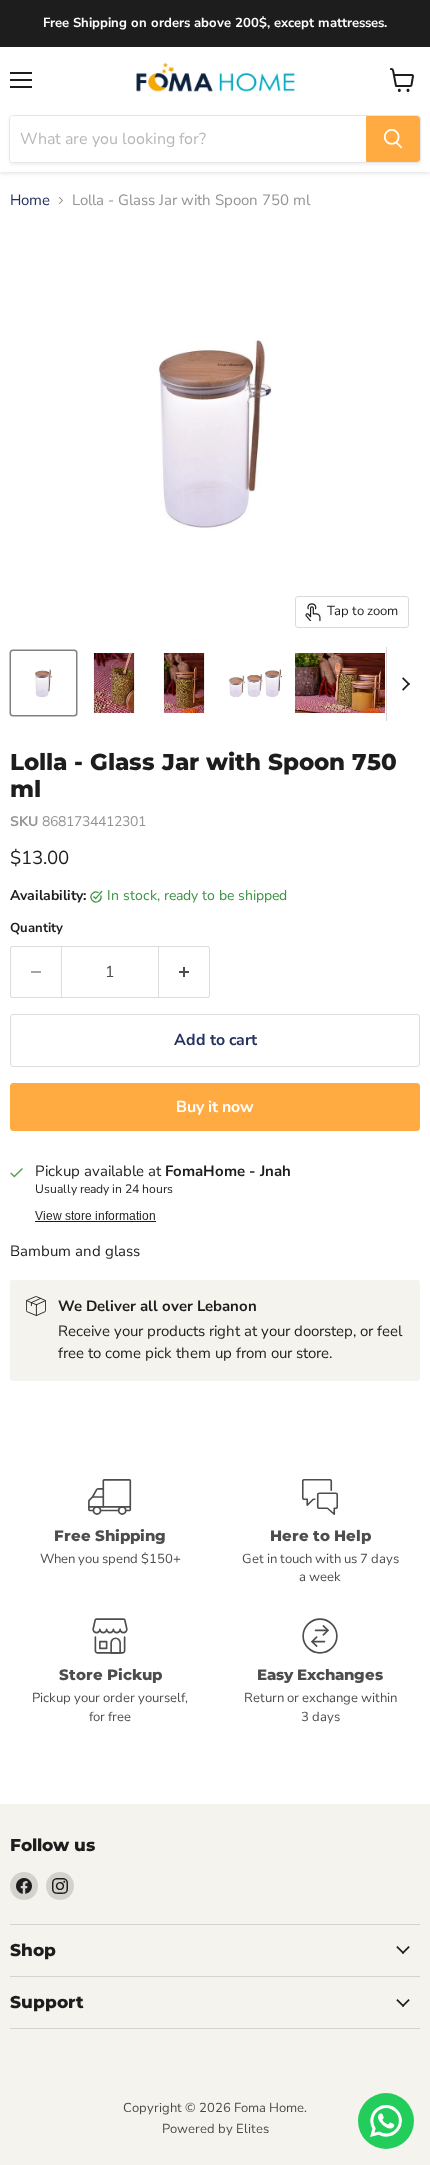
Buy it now (215, 1107)
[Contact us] (386, 2121)
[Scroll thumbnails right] (402, 684)
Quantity (36, 928)
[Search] (393, 139)
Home (30, 200)
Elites (252, 2129)
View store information (95, 1216)
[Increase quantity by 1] (184, 972)
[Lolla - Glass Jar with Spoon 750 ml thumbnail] (43, 683)
